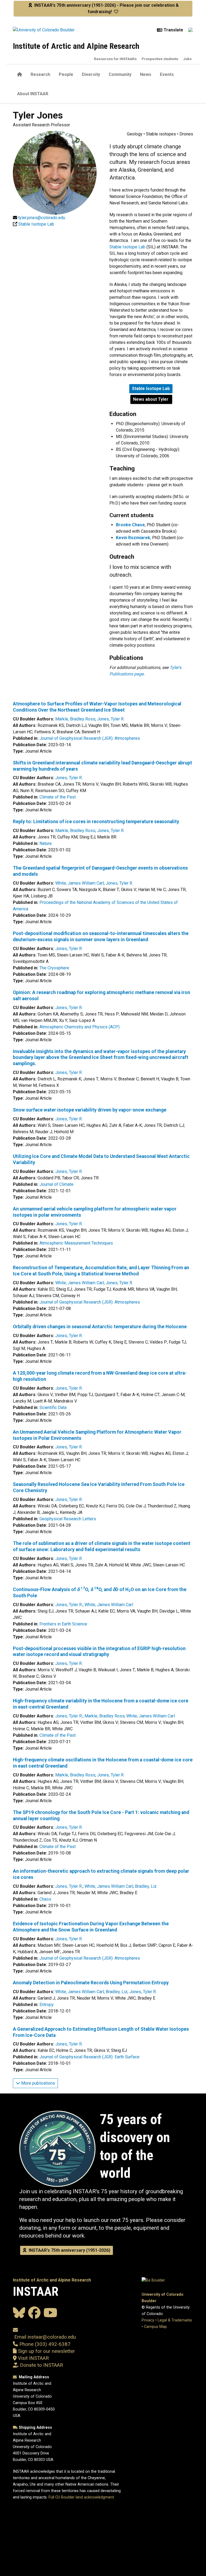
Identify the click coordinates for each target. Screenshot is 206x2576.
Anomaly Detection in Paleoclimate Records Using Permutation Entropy (91, 1983)
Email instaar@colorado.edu (44, 2337)
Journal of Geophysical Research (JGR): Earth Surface (89, 2057)
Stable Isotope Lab (127, 247)
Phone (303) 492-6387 (45, 2344)
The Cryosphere (54, 968)
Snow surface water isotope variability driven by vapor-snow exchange (90, 1110)
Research (40, 74)
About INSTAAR (33, 94)
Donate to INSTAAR (41, 2365)
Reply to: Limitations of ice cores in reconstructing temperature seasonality (96, 822)
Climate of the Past (58, 797)
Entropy (47, 2005)
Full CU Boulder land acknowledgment (81, 2497)
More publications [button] (38, 2083)
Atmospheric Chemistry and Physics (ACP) (80, 1027)
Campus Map (155, 2327)
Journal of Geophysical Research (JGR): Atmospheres (90, 738)
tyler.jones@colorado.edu (42, 218)
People (66, 74)
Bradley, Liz (146, 1886)
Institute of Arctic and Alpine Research (76, 46)
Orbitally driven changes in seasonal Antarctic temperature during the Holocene (100, 1327)
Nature (46, 843)
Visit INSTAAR (33, 2358)
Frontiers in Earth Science (63, 1624)
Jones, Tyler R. (111, 719)
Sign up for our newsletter (46, 2351)
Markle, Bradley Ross (75, 719)
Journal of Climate (56, 1184)
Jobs (187, 59)
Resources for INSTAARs (115, 59)
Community (120, 74)
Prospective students (160, 59)
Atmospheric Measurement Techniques (76, 1243)
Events (167, 74)
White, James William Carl (80, 883)
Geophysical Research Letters (68, 1519)
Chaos (45, 1899)
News (146, 74)
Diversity (91, 74)
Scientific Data (53, 1407)
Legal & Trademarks (175, 2320)
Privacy (148, 2320)
